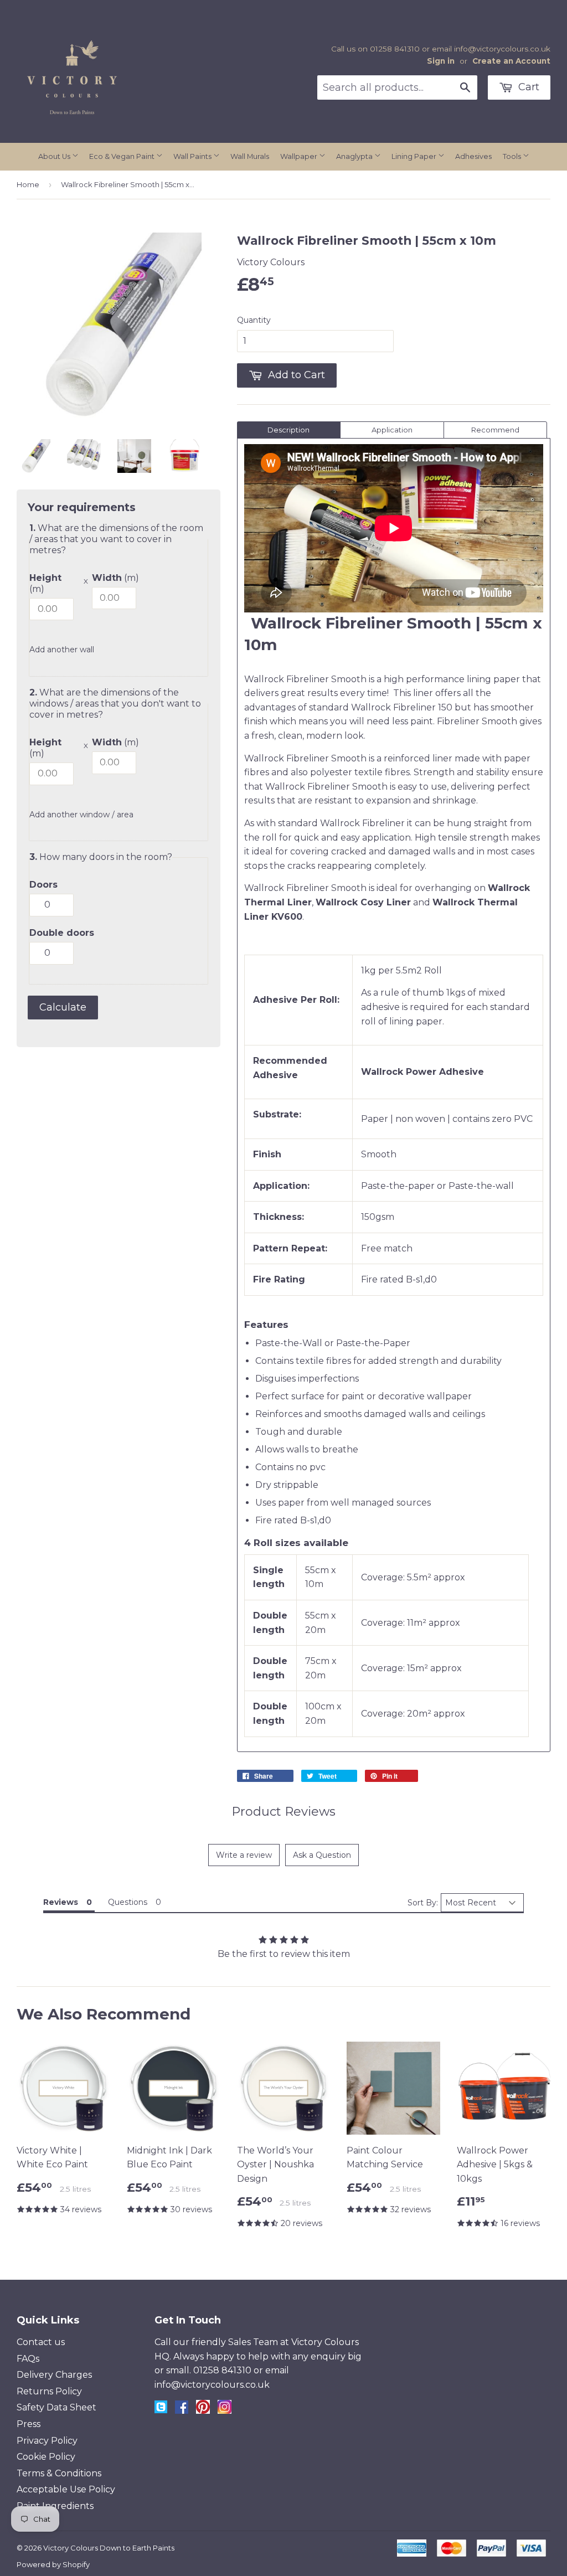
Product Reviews (283, 1812)
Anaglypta (355, 156)
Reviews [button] (61, 1902)
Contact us (41, 2342)
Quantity (254, 320)
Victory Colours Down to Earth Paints (109, 2548)
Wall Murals (250, 156)
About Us (55, 156)
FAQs (28, 2359)
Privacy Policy (47, 2441)
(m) (45, 583)
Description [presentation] (288, 430)
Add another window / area (81, 815)
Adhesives (473, 156)
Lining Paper (415, 156)
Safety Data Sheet (56, 2407)
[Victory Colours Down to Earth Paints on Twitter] (161, 2410)
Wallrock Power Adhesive (424, 1072)
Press (29, 2424)
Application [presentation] (392, 430)
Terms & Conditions (59, 2473)
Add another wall (62, 650)
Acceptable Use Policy (66, 2489)
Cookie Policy (46, 2457)
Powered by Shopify (53, 2564)
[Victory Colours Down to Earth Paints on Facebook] (182, 2411)
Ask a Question (322, 1855)
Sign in (441, 61)
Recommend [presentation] (495, 430)
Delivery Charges (54, 2375)
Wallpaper (300, 156)
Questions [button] (128, 1902)
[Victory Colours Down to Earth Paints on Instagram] (225, 2411)
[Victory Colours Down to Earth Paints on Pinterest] (203, 2411)
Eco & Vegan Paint (123, 156)
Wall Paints (193, 156)
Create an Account (511, 61)
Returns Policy (49, 2391)
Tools (513, 156)
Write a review (244, 1855)
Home (28, 184)
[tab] (289, 430)
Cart (527, 87)
